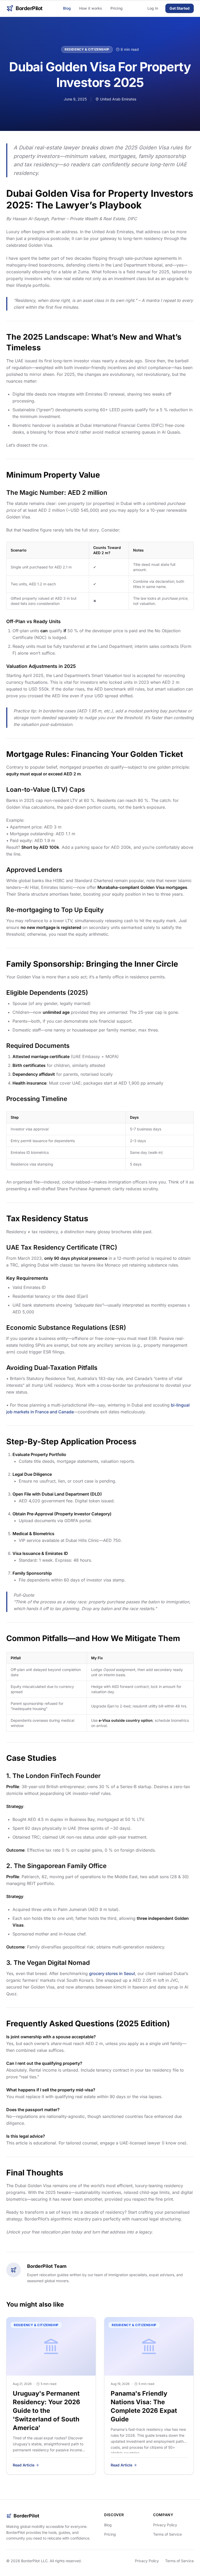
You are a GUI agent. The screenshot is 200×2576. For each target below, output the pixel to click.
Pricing (117, 8)
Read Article (24, 2465)
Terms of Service (167, 2534)
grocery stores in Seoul (112, 1973)
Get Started (180, 8)
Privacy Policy (165, 2525)
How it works (91, 8)
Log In (153, 8)
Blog (67, 8)
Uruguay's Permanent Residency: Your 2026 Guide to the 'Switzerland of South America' (46, 2411)
